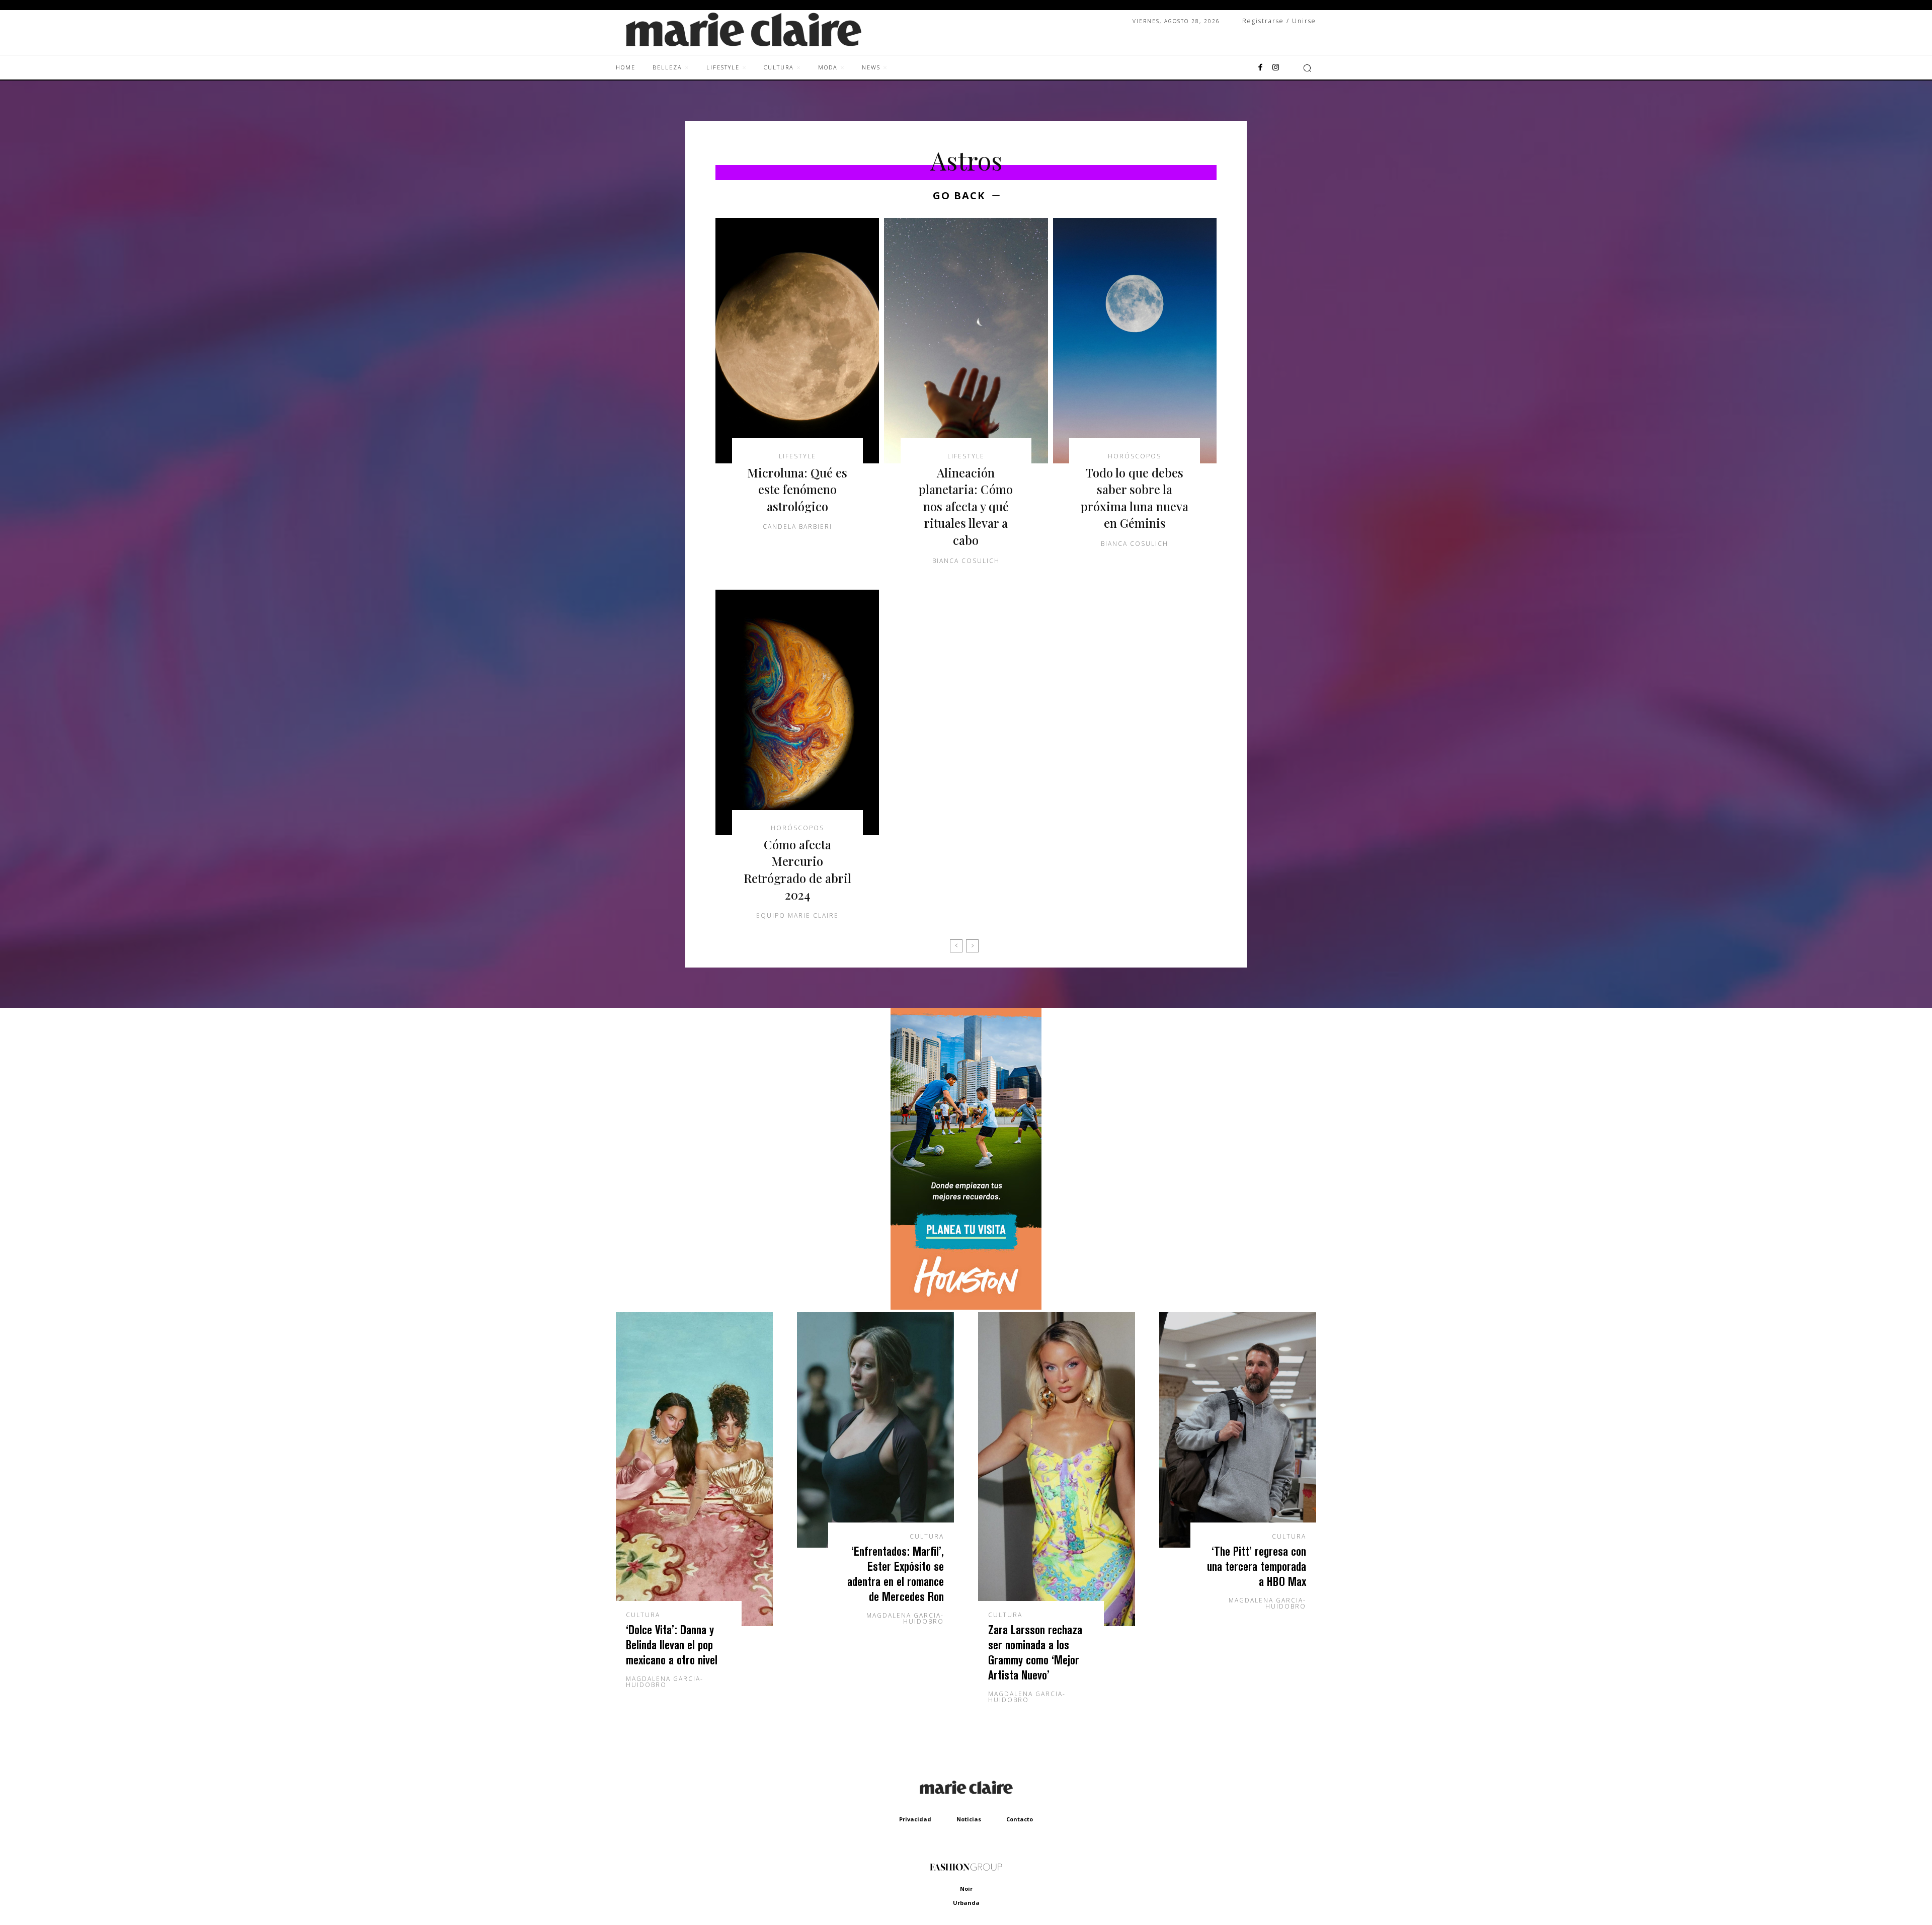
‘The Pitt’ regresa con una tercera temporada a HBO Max (1257, 1566)
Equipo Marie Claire (797, 915)
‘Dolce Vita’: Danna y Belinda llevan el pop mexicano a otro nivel (672, 1645)
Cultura (643, 1615)
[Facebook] (1260, 68)
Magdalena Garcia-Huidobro (665, 1682)
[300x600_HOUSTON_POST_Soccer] (966, 1307)
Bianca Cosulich (966, 561)
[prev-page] (956, 946)
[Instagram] (1275, 68)
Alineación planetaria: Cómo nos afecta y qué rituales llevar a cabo (966, 506)
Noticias (969, 1819)
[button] (1307, 68)
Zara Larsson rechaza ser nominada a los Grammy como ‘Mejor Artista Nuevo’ (1035, 1652)
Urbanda (966, 1903)
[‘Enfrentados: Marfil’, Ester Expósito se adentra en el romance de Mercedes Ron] (875, 1430)
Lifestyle (797, 456)
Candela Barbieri (797, 527)
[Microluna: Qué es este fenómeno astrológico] (797, 341)
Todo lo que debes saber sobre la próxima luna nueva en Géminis (1135, 498)
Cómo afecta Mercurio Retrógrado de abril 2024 (797, 870)
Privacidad (915, 1819)
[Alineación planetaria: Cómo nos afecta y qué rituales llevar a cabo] (966, 341)
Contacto (1020, 1819)
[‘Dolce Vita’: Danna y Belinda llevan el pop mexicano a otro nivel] (694, 1469)
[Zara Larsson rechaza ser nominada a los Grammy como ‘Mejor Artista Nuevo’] (1057, 1469)
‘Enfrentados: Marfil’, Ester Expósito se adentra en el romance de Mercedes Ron (896, 1574)
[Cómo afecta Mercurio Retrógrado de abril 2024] (797, 712)
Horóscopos (1135, 456)
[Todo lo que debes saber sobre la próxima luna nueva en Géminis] (1135, 341)
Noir (966, 1889)
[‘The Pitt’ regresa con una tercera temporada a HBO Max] (1238, 1430)
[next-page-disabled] (972, 946)
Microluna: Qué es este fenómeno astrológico (797, 489)
